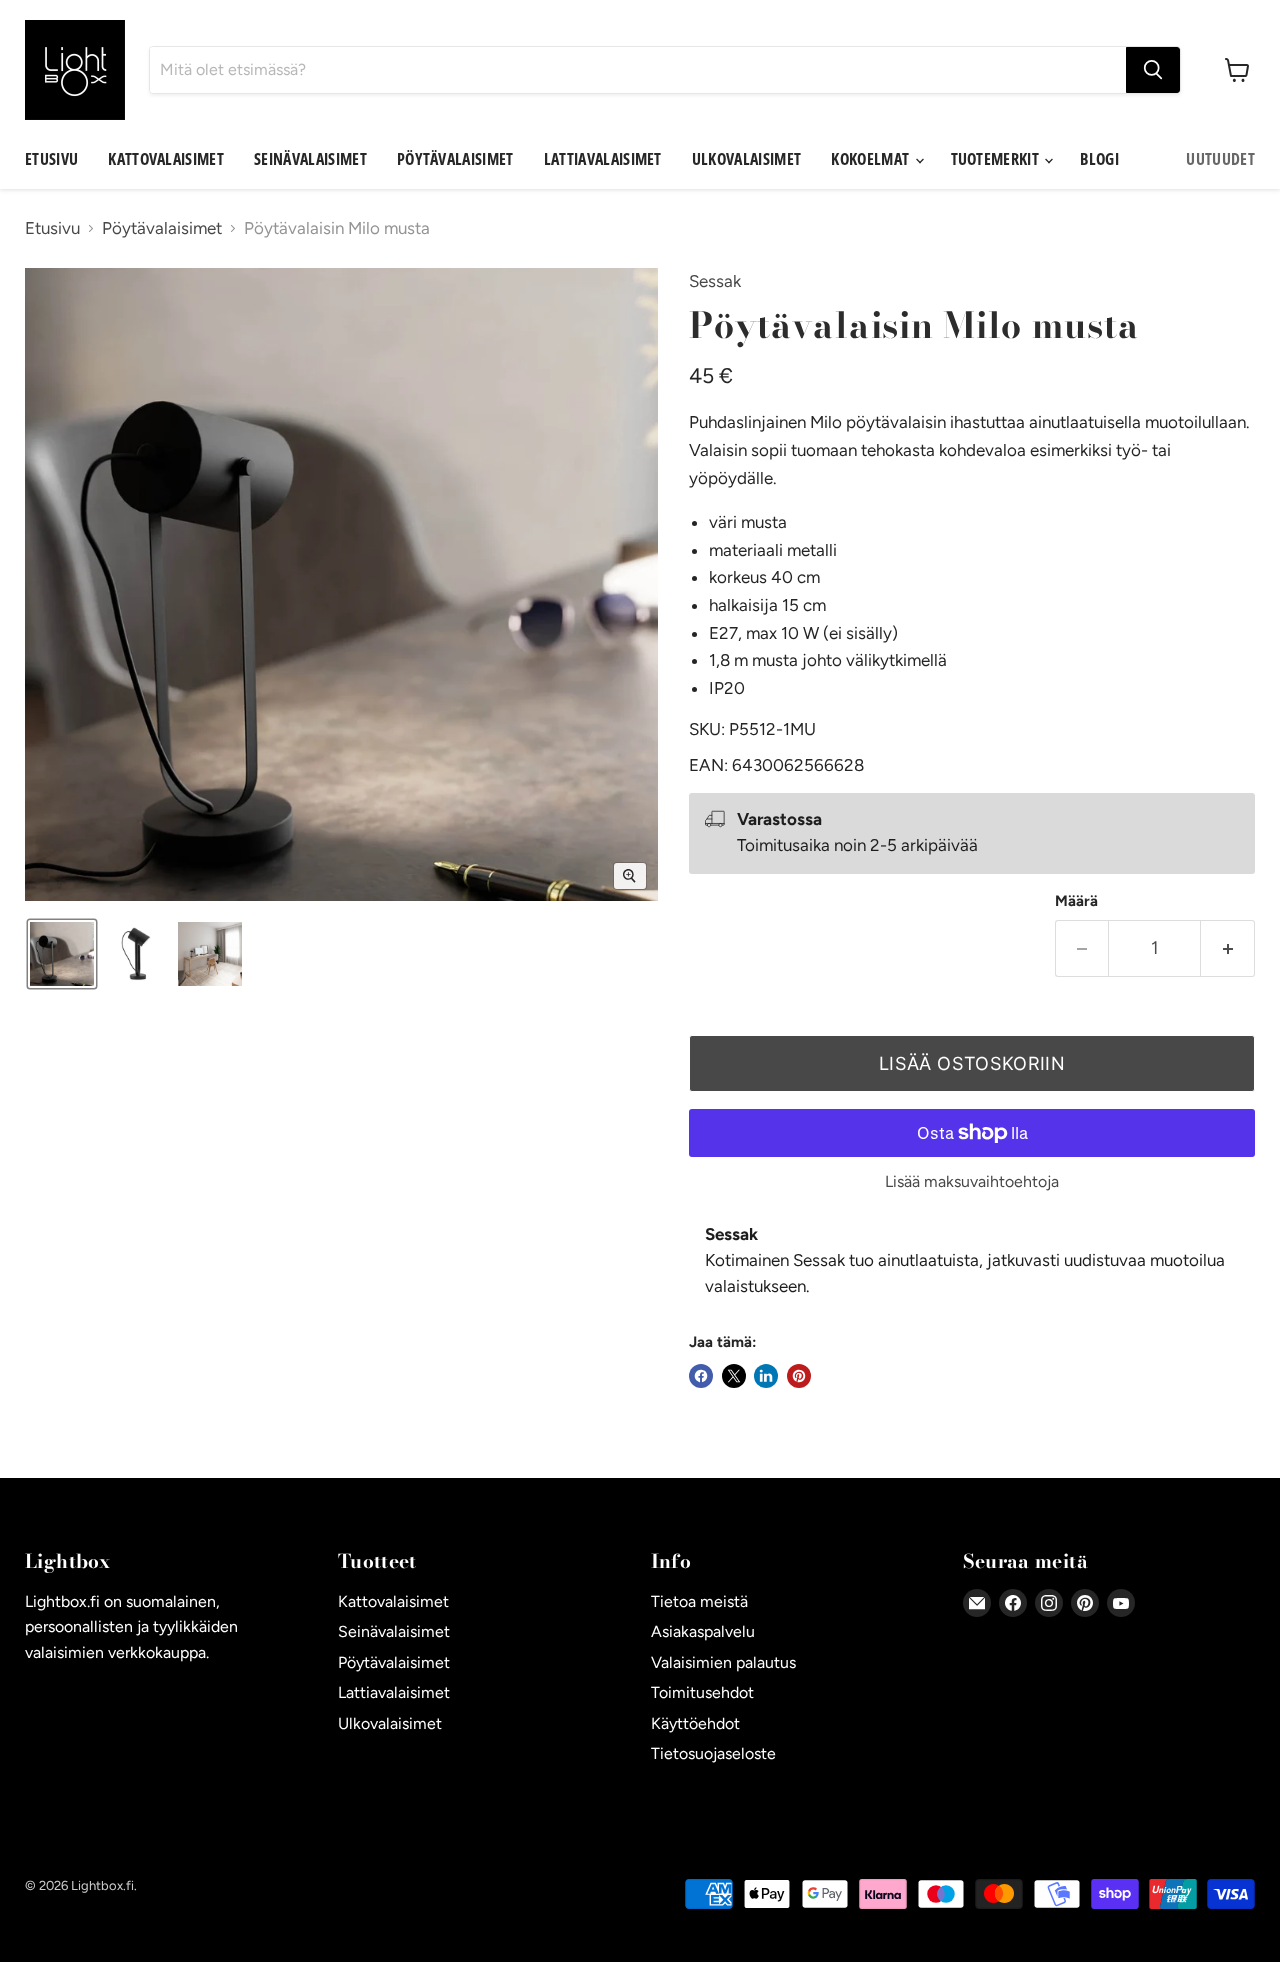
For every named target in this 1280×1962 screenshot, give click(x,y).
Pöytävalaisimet (455, 159)
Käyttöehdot (695, 1723)
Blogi (1099, 159)
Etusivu (51, 159)
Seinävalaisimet (310, 159)
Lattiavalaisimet (603, 159)
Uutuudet (1220, 159)
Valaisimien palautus (723, 1662)
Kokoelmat (871, 159)
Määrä (1076, 901)
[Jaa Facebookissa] (701, 1376)
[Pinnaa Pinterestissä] (799, 1376)
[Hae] (1153, 70)
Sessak (715, 281)
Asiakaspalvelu (703, 1631)
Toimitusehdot (702, 1692)
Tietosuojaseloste (713, 1753)
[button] (62, 954)
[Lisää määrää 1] (1228, 948)
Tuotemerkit (997, 159)
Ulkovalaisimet (746, 159)
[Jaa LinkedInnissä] (766, 1376)
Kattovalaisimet (166, 159)
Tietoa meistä (699, 1601)
